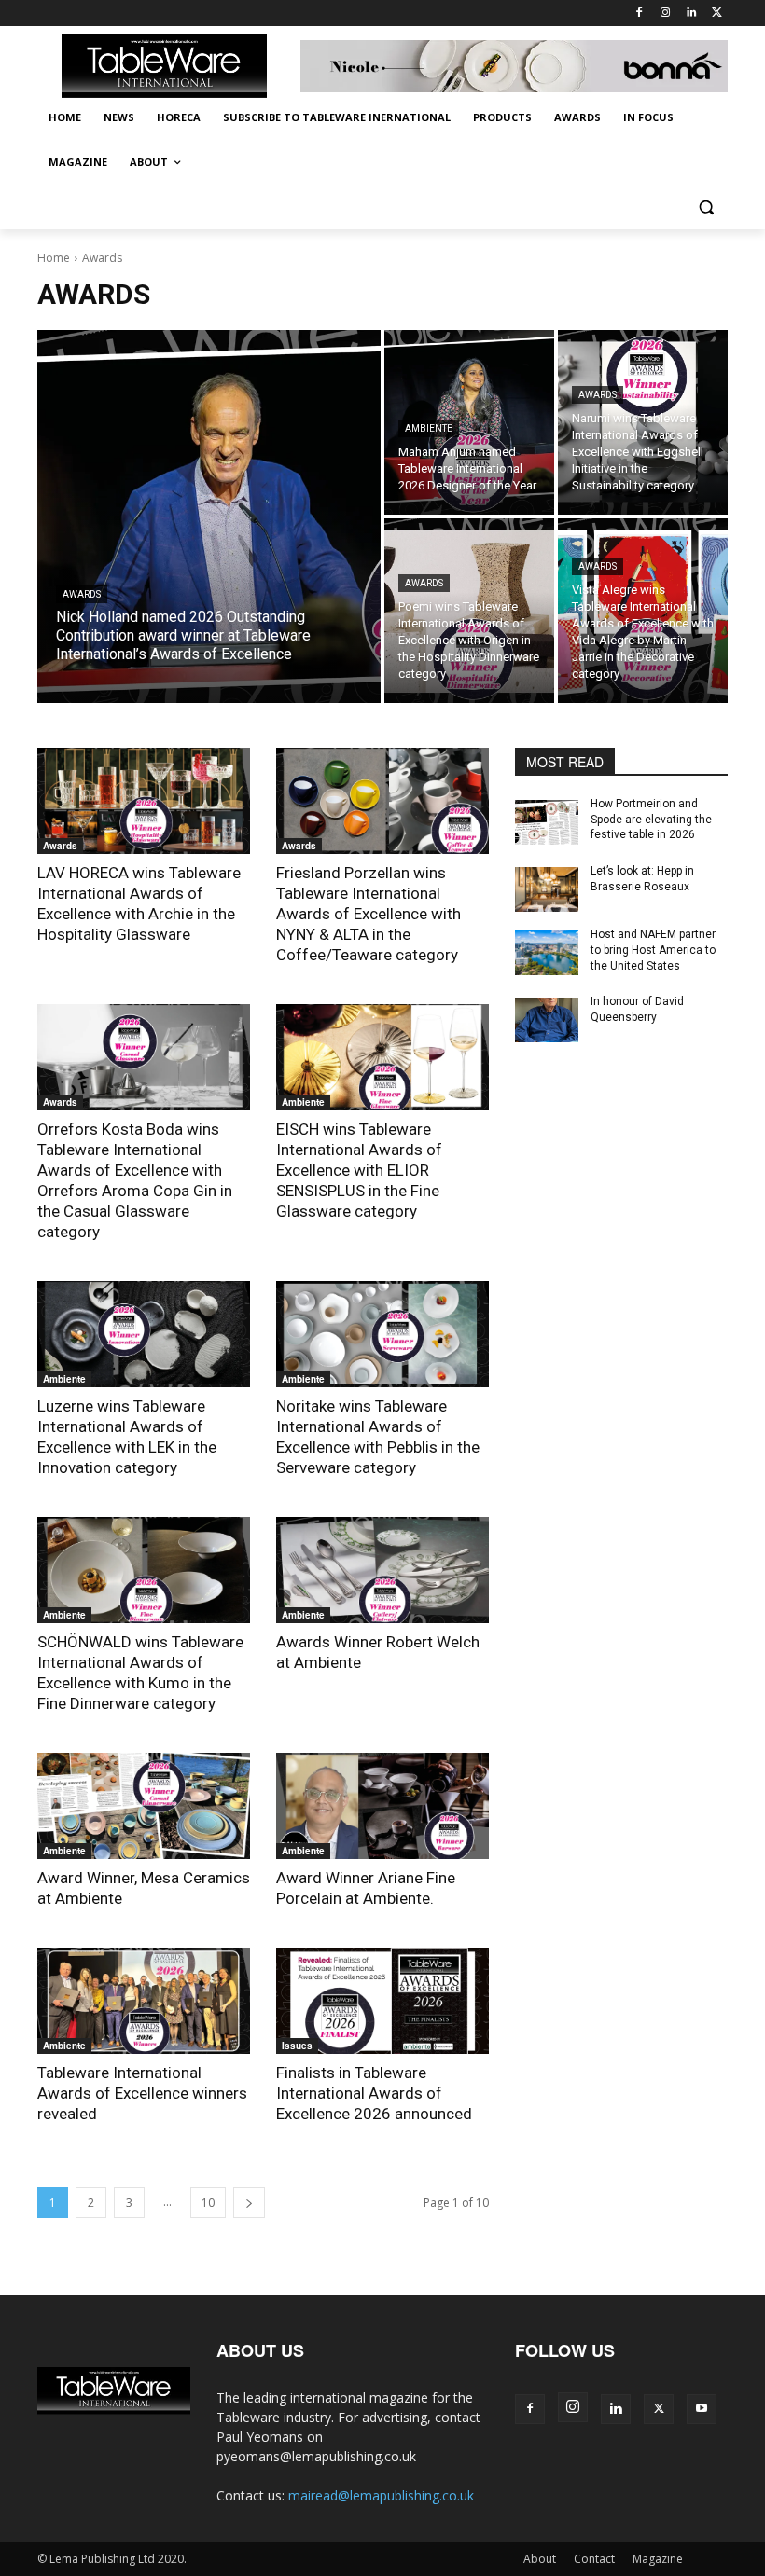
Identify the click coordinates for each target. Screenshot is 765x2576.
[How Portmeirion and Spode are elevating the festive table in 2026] (547, 822)
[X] (717, 14)
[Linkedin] (691, 14)
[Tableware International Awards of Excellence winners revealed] (144, 2001)
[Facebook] (640, 14)
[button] (706, 207)
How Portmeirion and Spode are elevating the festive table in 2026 (651, 820)
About (540, 2559)
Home (54, 258)
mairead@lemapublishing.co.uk (381, 2495)
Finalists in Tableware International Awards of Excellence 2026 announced (374, 2093)
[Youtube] (702, 2409)
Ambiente (429, 428)
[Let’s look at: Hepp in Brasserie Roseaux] (547, 889)
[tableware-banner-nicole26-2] (514, 67)
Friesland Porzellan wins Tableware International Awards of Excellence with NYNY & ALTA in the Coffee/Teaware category (369, 914)
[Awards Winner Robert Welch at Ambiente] (382, 1570)
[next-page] (249, 2203)
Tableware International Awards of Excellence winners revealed (142, 2093)
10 (208, 2203)
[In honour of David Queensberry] (547, 1020)
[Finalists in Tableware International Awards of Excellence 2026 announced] (382, 2001)
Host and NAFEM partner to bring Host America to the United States (653, 950)
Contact (594, 2559)
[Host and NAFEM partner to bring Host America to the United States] (547, 953)
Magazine (658, 2559)
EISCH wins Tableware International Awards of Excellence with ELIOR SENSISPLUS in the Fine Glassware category (359, 1170)
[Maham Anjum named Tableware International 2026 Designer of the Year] (469, 422)
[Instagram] (666, 14)
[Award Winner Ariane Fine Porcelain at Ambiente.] (382, 1806)
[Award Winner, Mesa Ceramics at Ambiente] (144, 1806)
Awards (82, 594)
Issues (297, 2046)
